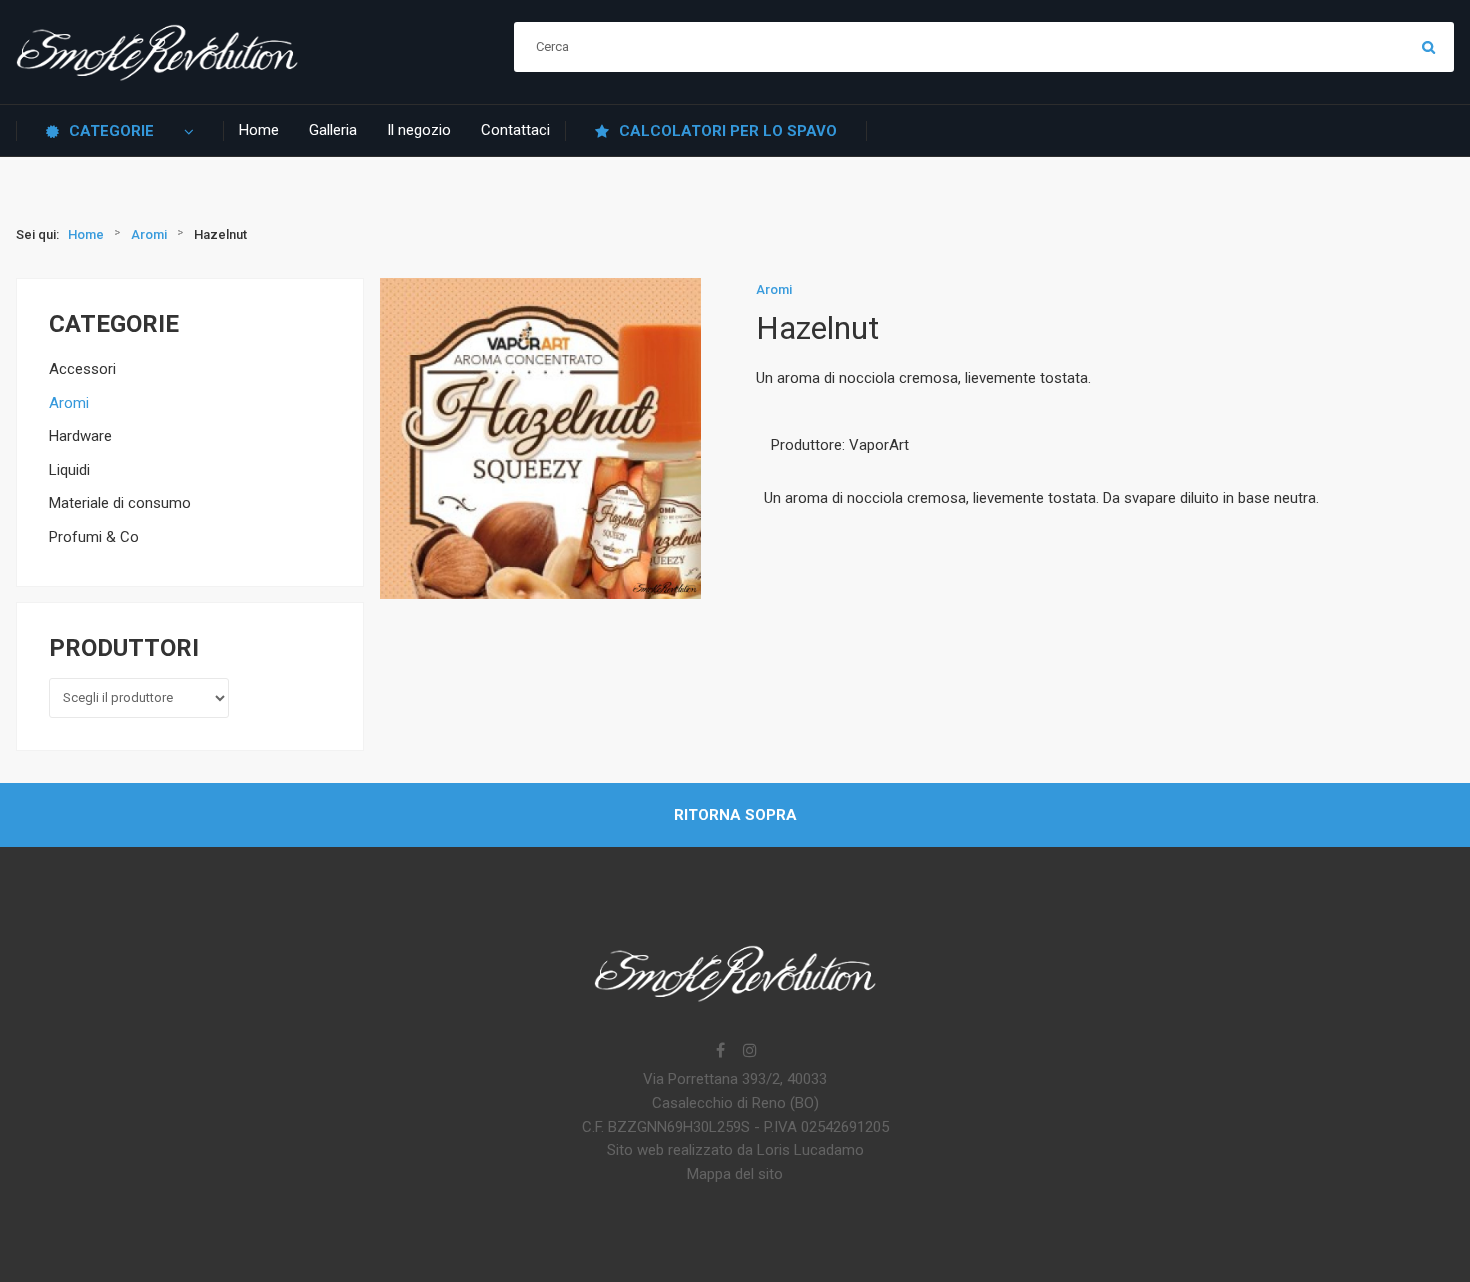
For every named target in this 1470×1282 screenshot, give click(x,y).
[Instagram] (750, 1052)
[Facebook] (720, 1052)
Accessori (82, 369)
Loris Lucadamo (810, 1150)
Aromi (69, 403)
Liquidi (69, 470)
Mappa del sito (735, 1174)
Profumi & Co (94, 537)
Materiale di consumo (120, 503)
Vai (1429, 47)
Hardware (80, 436)
